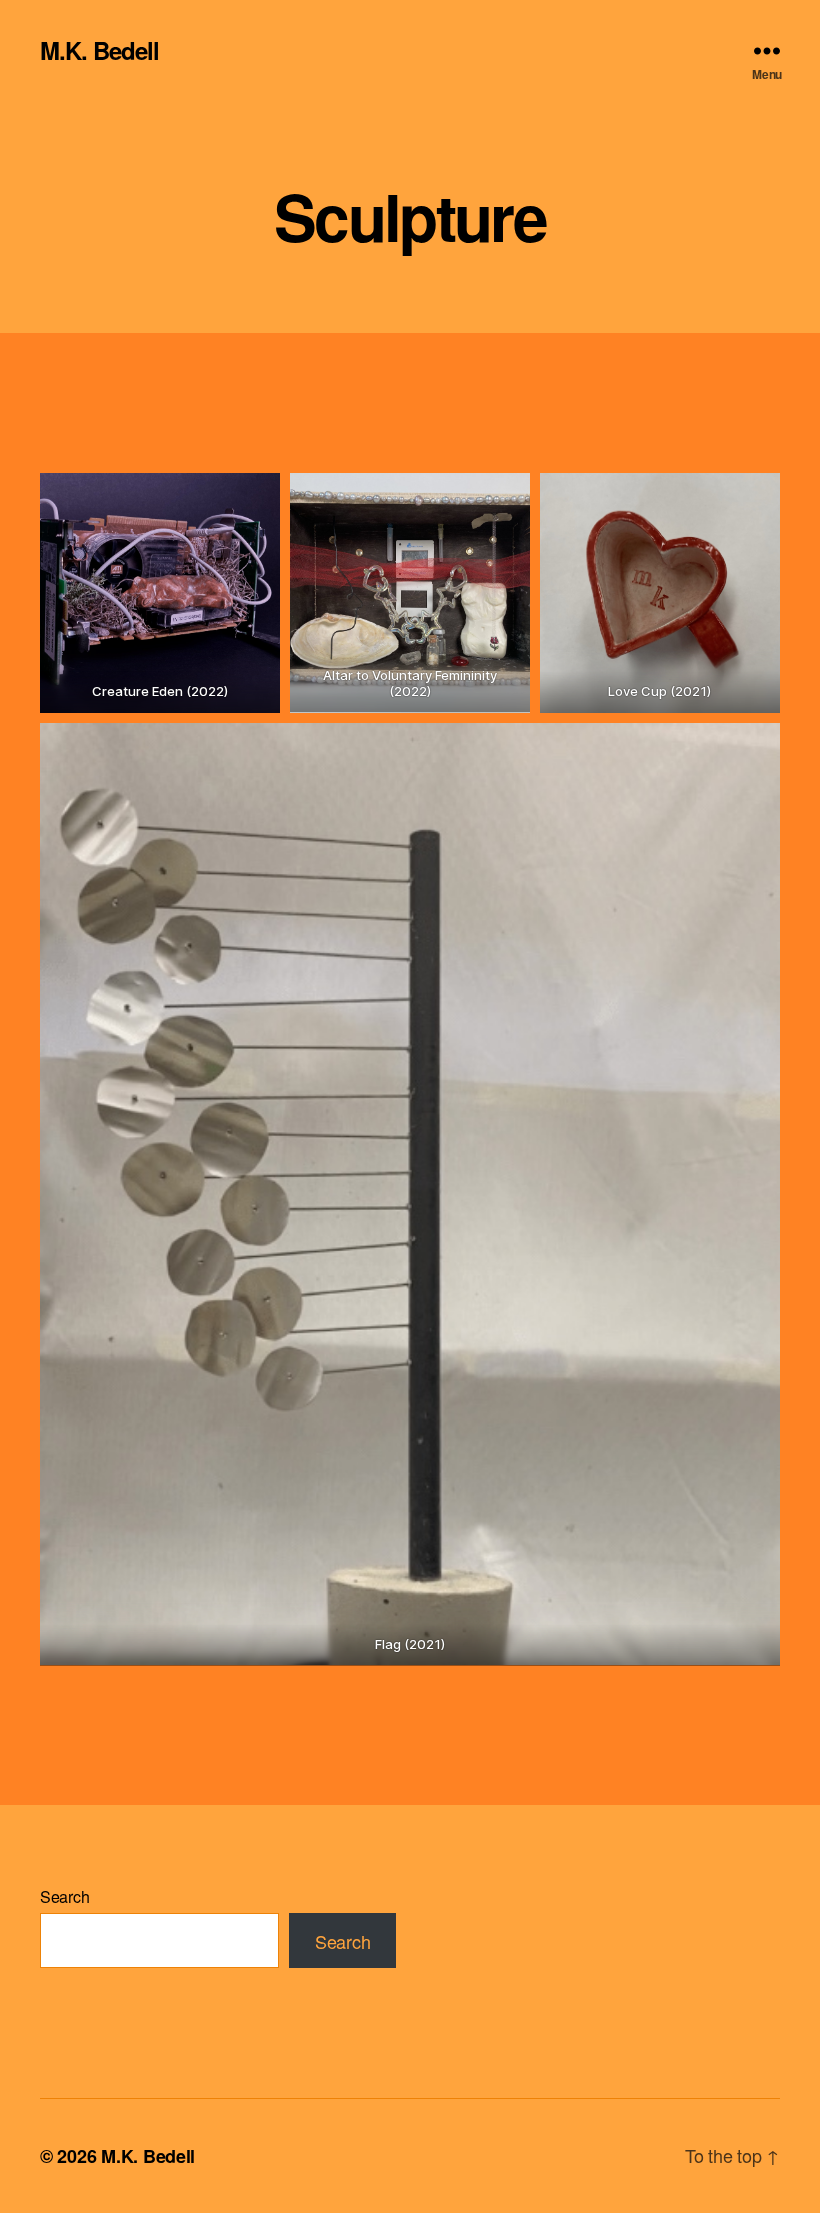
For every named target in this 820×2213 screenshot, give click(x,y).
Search (64, 1896)
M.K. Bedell (99, 50)
